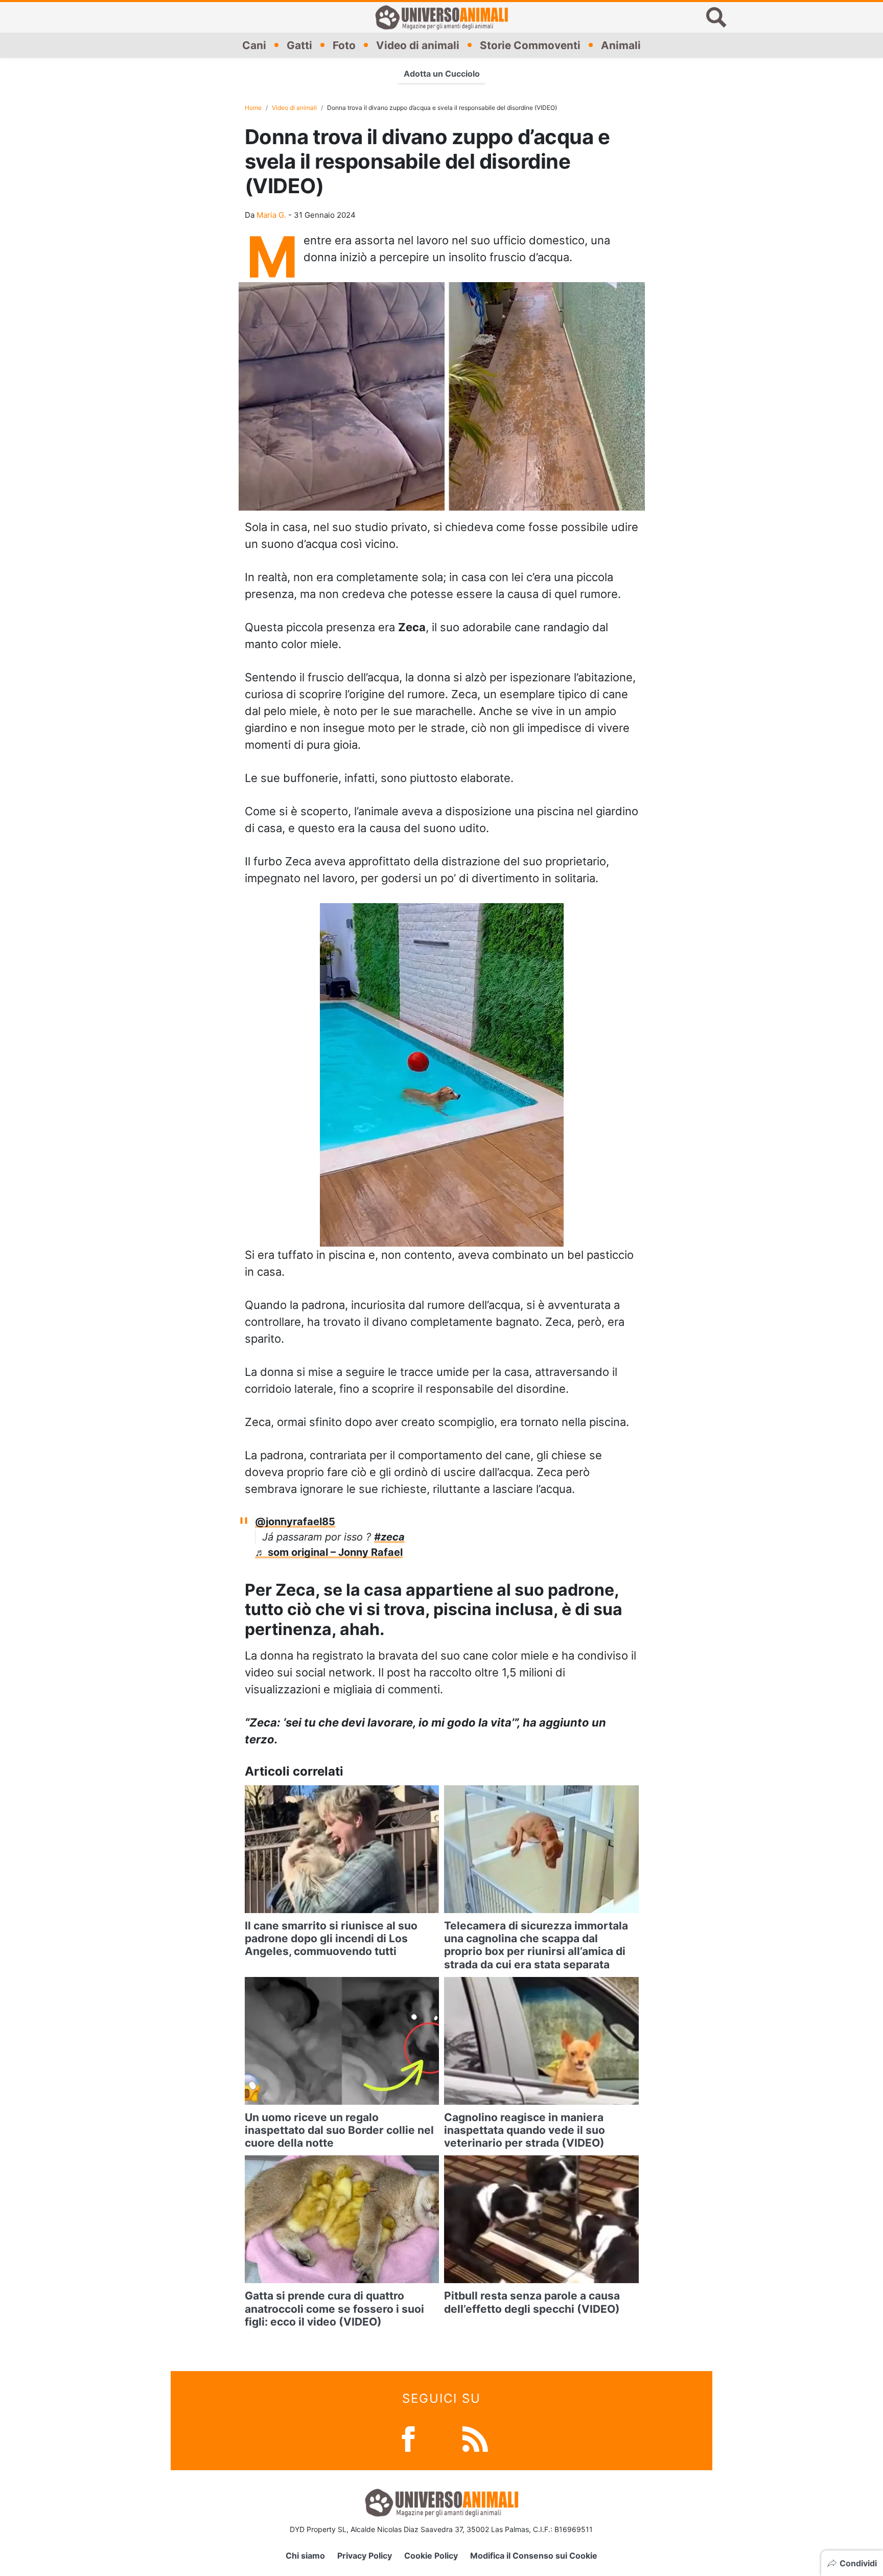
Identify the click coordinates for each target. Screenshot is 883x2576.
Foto (344, 45)
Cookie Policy (431, 2556)
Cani (254, 45)
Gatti (299, 45)
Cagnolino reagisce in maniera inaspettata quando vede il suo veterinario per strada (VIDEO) (525, 2130)
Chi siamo (305, 2556)
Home (253, 108)
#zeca (389, 1537)
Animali (621, 45)
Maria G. (271, 215)
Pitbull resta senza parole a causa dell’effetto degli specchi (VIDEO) (532, 2302)
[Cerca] (716, 17)
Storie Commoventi (530, 45)
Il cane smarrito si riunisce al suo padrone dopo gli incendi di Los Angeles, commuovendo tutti (331, 1938)
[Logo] (441, 17)
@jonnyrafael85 (295, 1522)
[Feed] (475, 2438)
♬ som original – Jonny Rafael (329, 1552)
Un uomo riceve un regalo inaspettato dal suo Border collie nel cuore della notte (339, 2130)
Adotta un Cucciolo (442, 74)
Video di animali (418, 45)
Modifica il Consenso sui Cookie (534, 2556)
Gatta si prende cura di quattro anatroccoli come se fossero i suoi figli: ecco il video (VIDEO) (334, 2308)
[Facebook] (408, 2438)
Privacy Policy (365, 2556)
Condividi (858, 2563)
